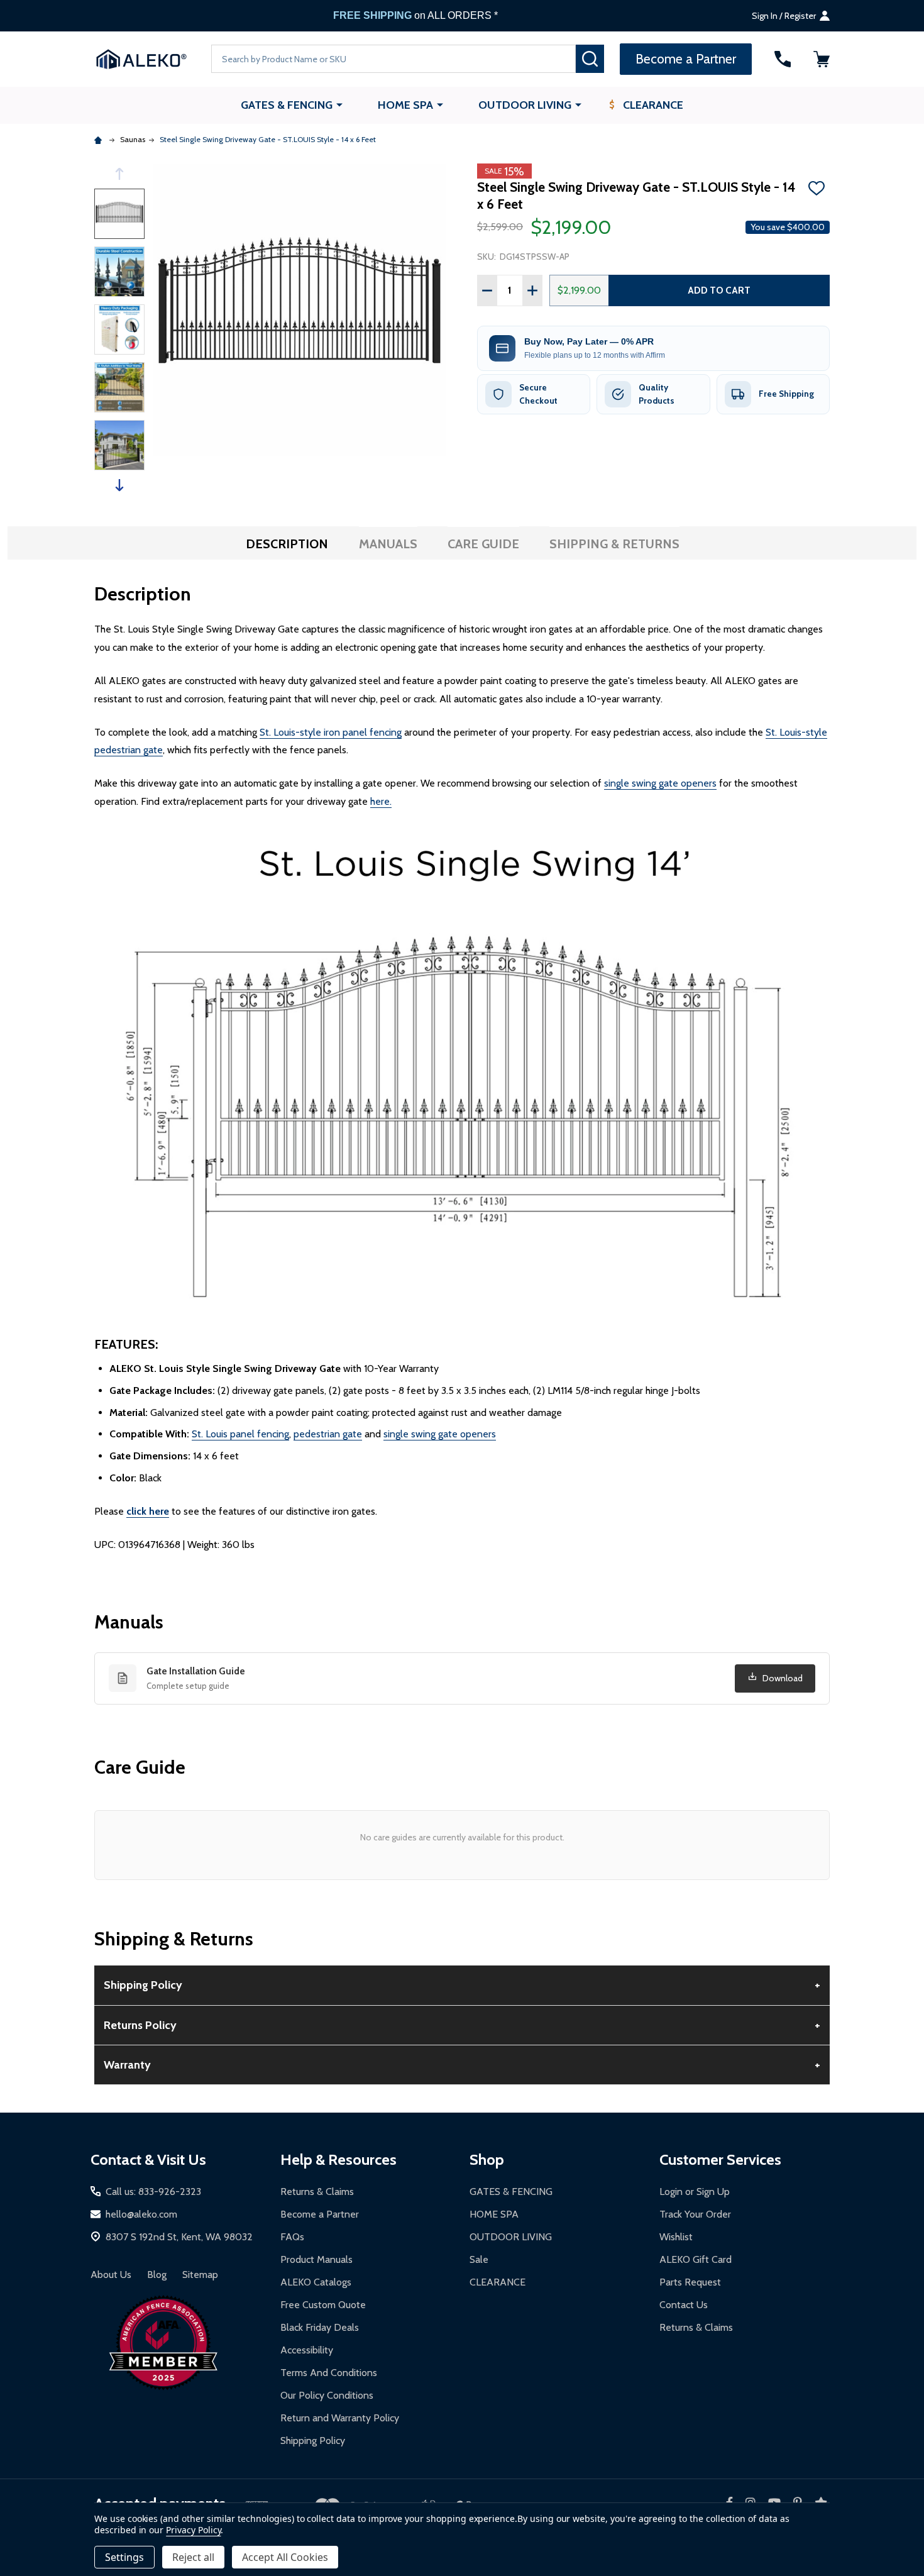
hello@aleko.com (141, 2214)
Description (287, 544)
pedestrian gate (328, 1434)
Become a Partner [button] (686, 59)
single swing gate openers (660, 783)
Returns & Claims (317, 2192)
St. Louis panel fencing (240, 1434)
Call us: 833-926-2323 (153, 2192)
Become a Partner (320, 2214)
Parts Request (690, 2282)
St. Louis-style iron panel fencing (331, 732)
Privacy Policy (193, 2530)
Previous (119, 174)
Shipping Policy (313, 2441)
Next (119, 485)
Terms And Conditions (329, 2373)
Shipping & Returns (614, 544)
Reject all (193, 2557)
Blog (157, 2275)
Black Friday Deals (320, 2327)
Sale (479, 2259)
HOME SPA (405, 105)
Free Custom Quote (323, 2305)
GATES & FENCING (287, 105)
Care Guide (483, 544)
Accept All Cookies (285, 2557)
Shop (487, 2159)
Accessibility (307, 2350)
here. (381, 801)
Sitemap (200, 2275)
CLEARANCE (653, 105)
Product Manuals (316, 2259)
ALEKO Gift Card (696, 2259)
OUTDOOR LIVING (525, 105)
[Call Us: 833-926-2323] (783, 59)
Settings (124, 2557)
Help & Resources (338, 2159)
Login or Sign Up (695, 2192)
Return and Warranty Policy (340, 2418)
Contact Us (684, 2305)
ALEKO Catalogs (316, 2282)
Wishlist (676, 2237)
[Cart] (822, 59)
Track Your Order (695, 2214)
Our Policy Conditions (327, 2395)
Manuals (388, 544)
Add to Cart (719, 290)
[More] (339, 104)
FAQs (292, 2237)
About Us (111, 2275)
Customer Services (720, 2159)
